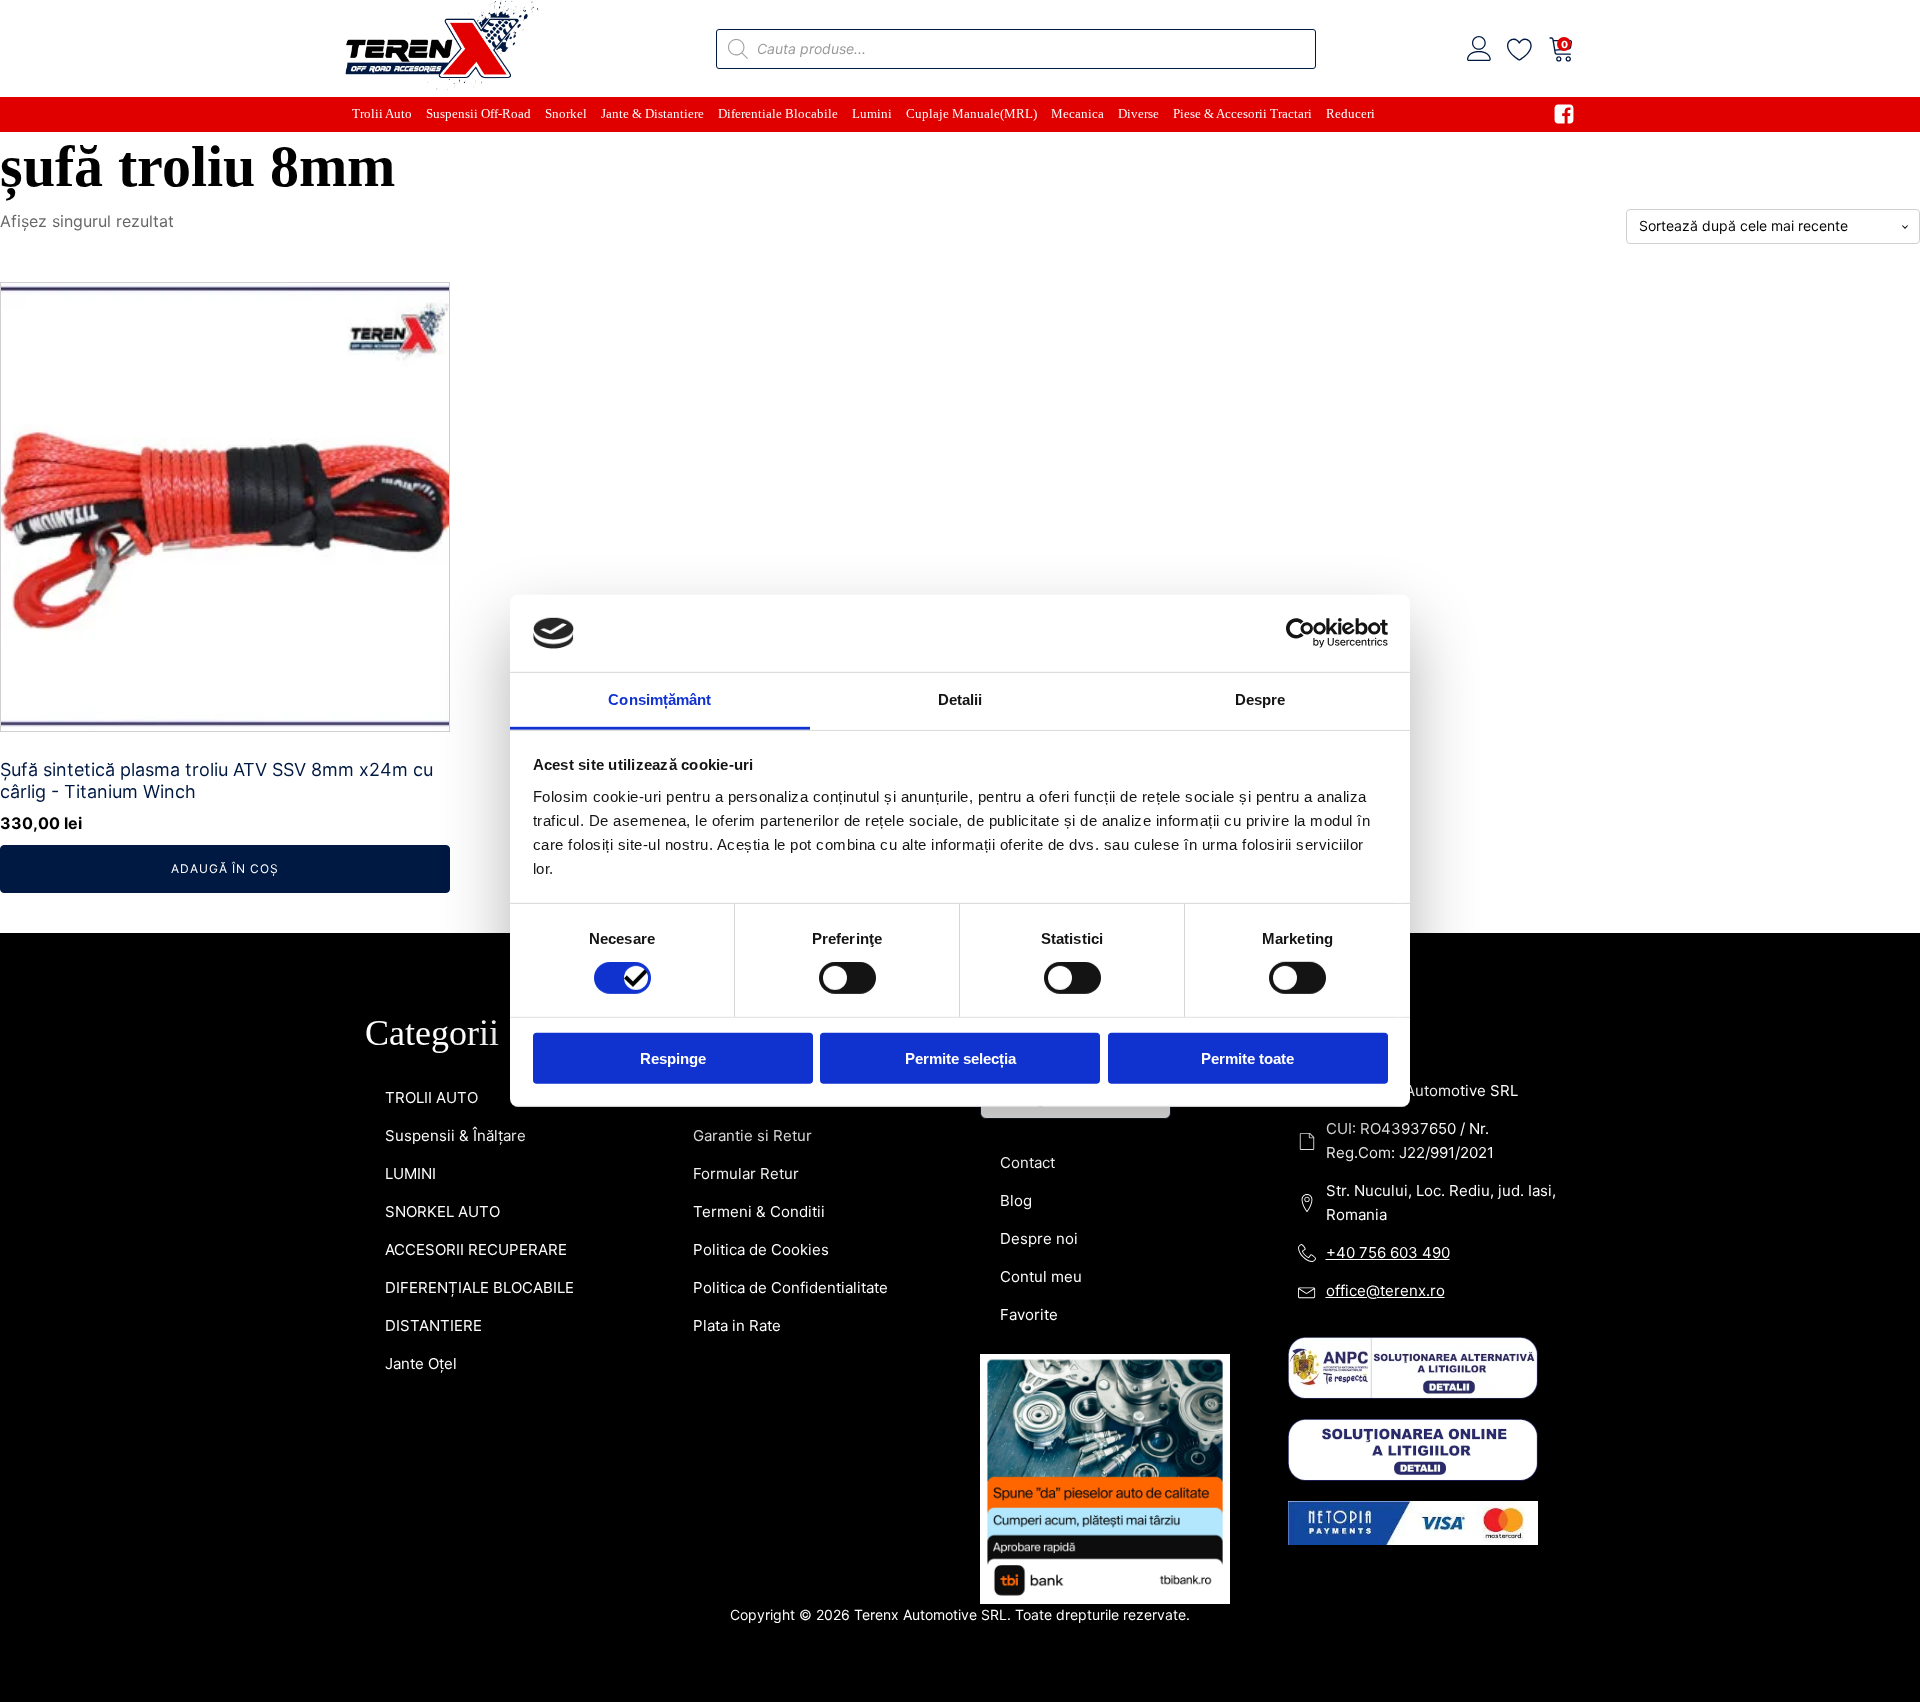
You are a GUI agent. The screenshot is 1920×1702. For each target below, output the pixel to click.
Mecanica (1077, 113)
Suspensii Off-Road (478, 113)
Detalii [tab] (960, 699)
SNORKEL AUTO (442, 1211)
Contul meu (1041, 1276)
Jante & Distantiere (652, 113)
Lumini (872, 113)
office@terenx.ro (1385, 1290)
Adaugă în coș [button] (225, 868)
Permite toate (1247, 1057)
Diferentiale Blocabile (778, 113)
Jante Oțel (421, 1363)
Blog (1016, 1200)
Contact (1027, 1162)
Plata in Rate (737, 1325)
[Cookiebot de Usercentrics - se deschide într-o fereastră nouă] (1300, 633)
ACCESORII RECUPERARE (476, 1249)
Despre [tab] (1260, 699)
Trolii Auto (382, 113)
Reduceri (1350, 113)
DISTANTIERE (433, 1325)
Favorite (1029, 1314)
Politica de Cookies (761, 1249)
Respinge (673, 1057)
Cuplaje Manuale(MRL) (971, 113)
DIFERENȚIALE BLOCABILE (479, 1287)
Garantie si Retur (752, 1135)
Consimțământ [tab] (659, 699)
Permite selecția (960, 1057)
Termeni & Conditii (759, 1211)
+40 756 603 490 (1388, 1252)
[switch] (847, 978)
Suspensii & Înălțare (455, 1135)
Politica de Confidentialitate (790, 1287)
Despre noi (1039, 1238)
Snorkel (566, 113)
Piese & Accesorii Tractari (1242, 113)
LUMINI (410, 1173)
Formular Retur (746, 1173)
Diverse (1138, 113)
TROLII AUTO (431, 1097)
